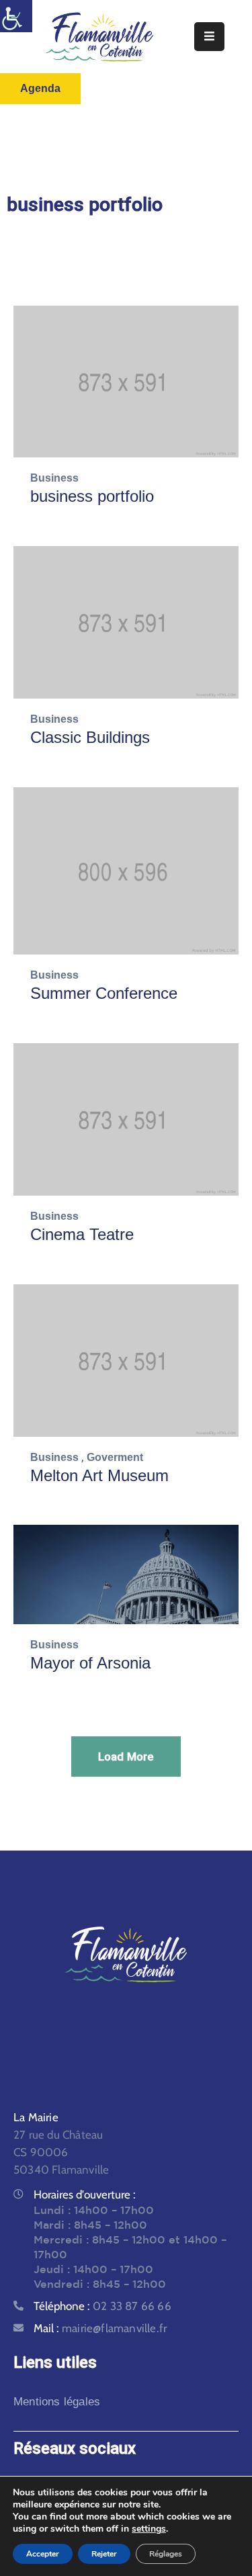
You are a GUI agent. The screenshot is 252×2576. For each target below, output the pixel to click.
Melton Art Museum (99, 1475)
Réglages (166, 2554)
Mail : (100, 2328)
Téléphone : (102, 2306)
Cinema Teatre (82, 1234)
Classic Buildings (90, 737)
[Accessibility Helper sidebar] (16, 16)
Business (54, 478)
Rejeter (104, 2554)
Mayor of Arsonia (90, 1663)
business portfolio (92, 496)
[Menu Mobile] (209, 37)
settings (149, 2529)
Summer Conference (104, 993)
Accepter (43, 2554)
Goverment (115, 1457)
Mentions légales (57, 2402)
